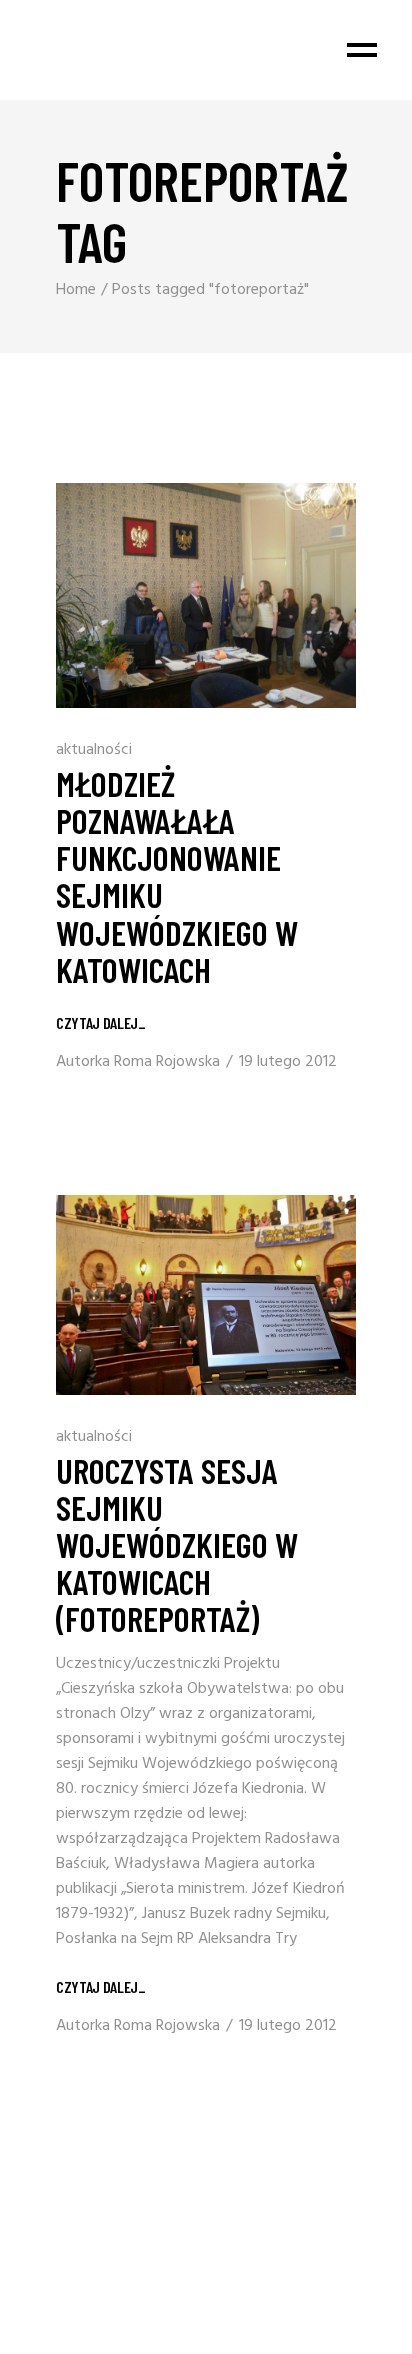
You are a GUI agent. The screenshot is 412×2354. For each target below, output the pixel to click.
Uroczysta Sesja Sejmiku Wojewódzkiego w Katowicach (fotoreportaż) (177, 1544)
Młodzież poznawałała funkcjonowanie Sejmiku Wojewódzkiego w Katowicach (177, 875)
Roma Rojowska (167, 1062)
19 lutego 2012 (288, 1062)
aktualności (94, 750)
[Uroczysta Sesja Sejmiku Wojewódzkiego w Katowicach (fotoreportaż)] (206, 1295)
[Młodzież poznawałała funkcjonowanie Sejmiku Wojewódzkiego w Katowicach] (206, 595)
